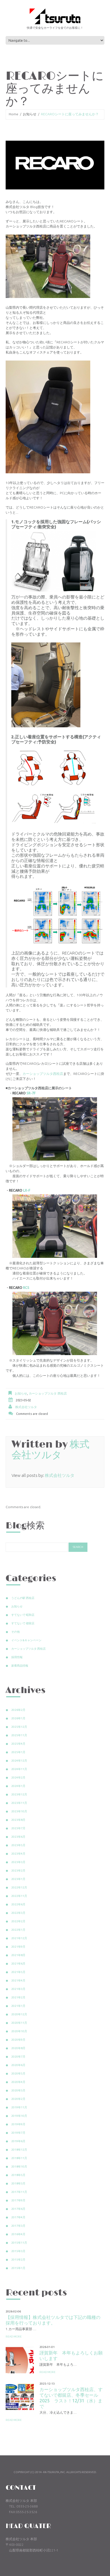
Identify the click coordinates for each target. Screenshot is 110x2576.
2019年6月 (18, 2141)
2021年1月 (18, 2006)
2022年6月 (18, 1904)
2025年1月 (18, 1752)
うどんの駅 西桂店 (23, 1598)
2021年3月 (18, 1989)
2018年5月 (18, 2175)
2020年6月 (18, 2065)
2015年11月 (19, 2243)
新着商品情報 (20, 1666)
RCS (26, 1288)
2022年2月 (18, 1921)
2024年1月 (18, 1786)
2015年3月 (18, 2251)
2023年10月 (19, 1811)
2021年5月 (18, 1972)
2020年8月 (18, 2048)
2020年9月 (18, 2040)
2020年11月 (19, 2023)
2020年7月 (18, 2057)
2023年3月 (18, 1862)
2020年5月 (18, 2074)
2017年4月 (18, 2217)
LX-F (27, 1190)
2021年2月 (18, 1997)
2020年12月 (19, 2014)
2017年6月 (18, 2209)
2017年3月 (18, 2226)
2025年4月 (18, 1744)
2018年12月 (19, 2150)
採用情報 (17, 1657)
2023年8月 (18, 1820)
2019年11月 (19, 2107)
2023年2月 (18, 1871)
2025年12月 (19, 1727)
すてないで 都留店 (23, 1623)
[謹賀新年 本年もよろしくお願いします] (20, 2359)
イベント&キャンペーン (26, 1640)
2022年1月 (18, 1930)
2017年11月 (19, 2192)
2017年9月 (18, 2200)
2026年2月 (18, 1710)
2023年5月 (18, 1845)
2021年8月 (18, 1955)
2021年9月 (18, 1947)
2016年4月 (18, 2234)
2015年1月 (18, 2268)
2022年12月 (19, 1887)
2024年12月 (19, 1761)
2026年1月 (18, 1718)
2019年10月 (19, 2116)
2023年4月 (18, 1854)
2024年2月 (18, 1778)
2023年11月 (19, 1803)
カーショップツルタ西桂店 (43, 1074)
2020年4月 (18, 2082)
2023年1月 (18, 1879)
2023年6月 (18, 1837)
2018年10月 (19, 2167)
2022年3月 (18, 1913)
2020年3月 (18, 2090)
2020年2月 (18, 2099)
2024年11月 (19, 1769)
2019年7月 (18, 2133)
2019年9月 (18, 2124)
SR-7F (31, 1093)
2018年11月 (19, 2158)
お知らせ (30, 114)
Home (14, 114)
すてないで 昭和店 (23, 1615)
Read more (14, 2337)
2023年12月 (19, 1794)
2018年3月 (18, 2183)
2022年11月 (19, 1896)
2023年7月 (18, 1828)
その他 (16, 1632)
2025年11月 (19, 1735)
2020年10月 (19, 2031)
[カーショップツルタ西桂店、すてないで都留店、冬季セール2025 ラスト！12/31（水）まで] (20, 2396)
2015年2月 (18, 2260)
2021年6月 (18, 1964)
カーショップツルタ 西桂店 (48, 1393)
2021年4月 (18, 1980)
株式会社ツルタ (26, 1407)
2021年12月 (19, 1938)
